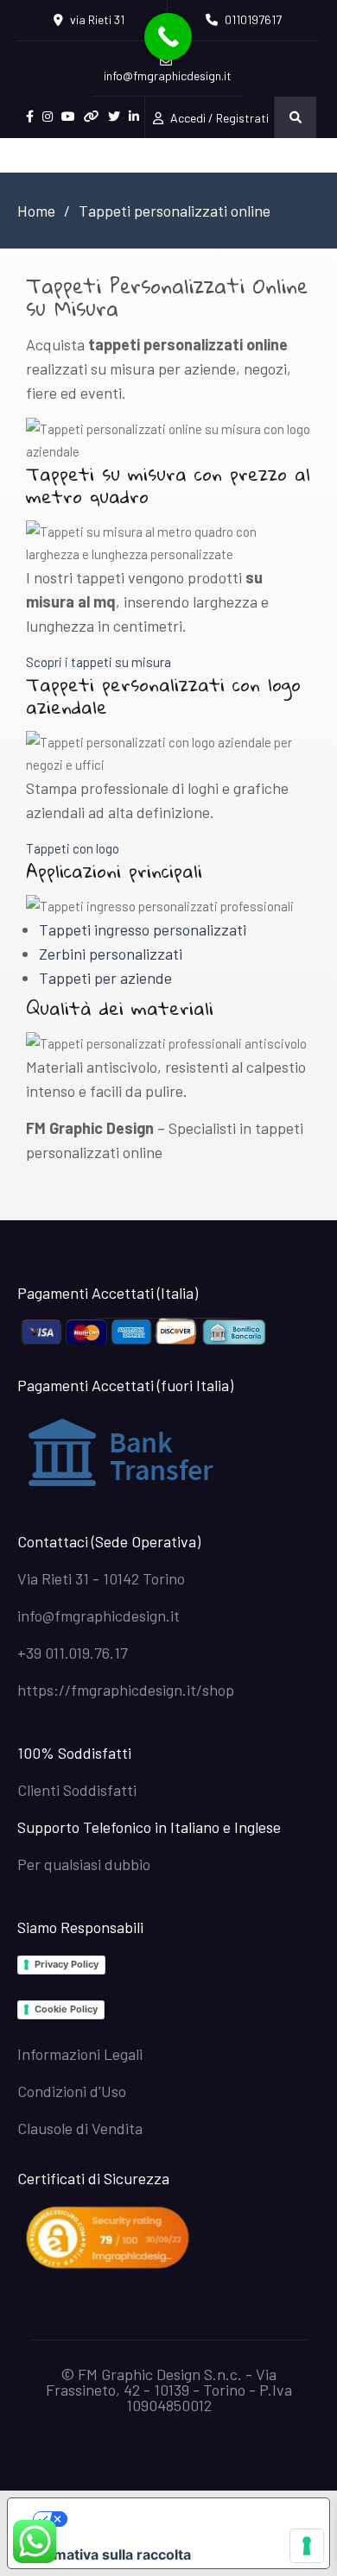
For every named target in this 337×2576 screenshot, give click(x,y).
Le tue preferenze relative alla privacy (186, 2519)
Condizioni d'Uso (72, 2091)
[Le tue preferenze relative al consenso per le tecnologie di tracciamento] (307, 2546)
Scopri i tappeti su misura (99, 662)
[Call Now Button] (168, 37)
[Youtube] (68, 117)
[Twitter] (114, 117)
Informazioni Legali (80, 2054)
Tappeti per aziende (105, 978)
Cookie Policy (66, 2009)
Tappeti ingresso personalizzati (143, 929)
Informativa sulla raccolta (106, 2554)
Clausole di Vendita (80, 2128)
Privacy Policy (67, 1964)
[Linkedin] (134, 117)
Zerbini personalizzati (111, 954)
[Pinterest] (92, 117)
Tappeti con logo (73, 848)
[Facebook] (30, 117)
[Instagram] (48, 117)
